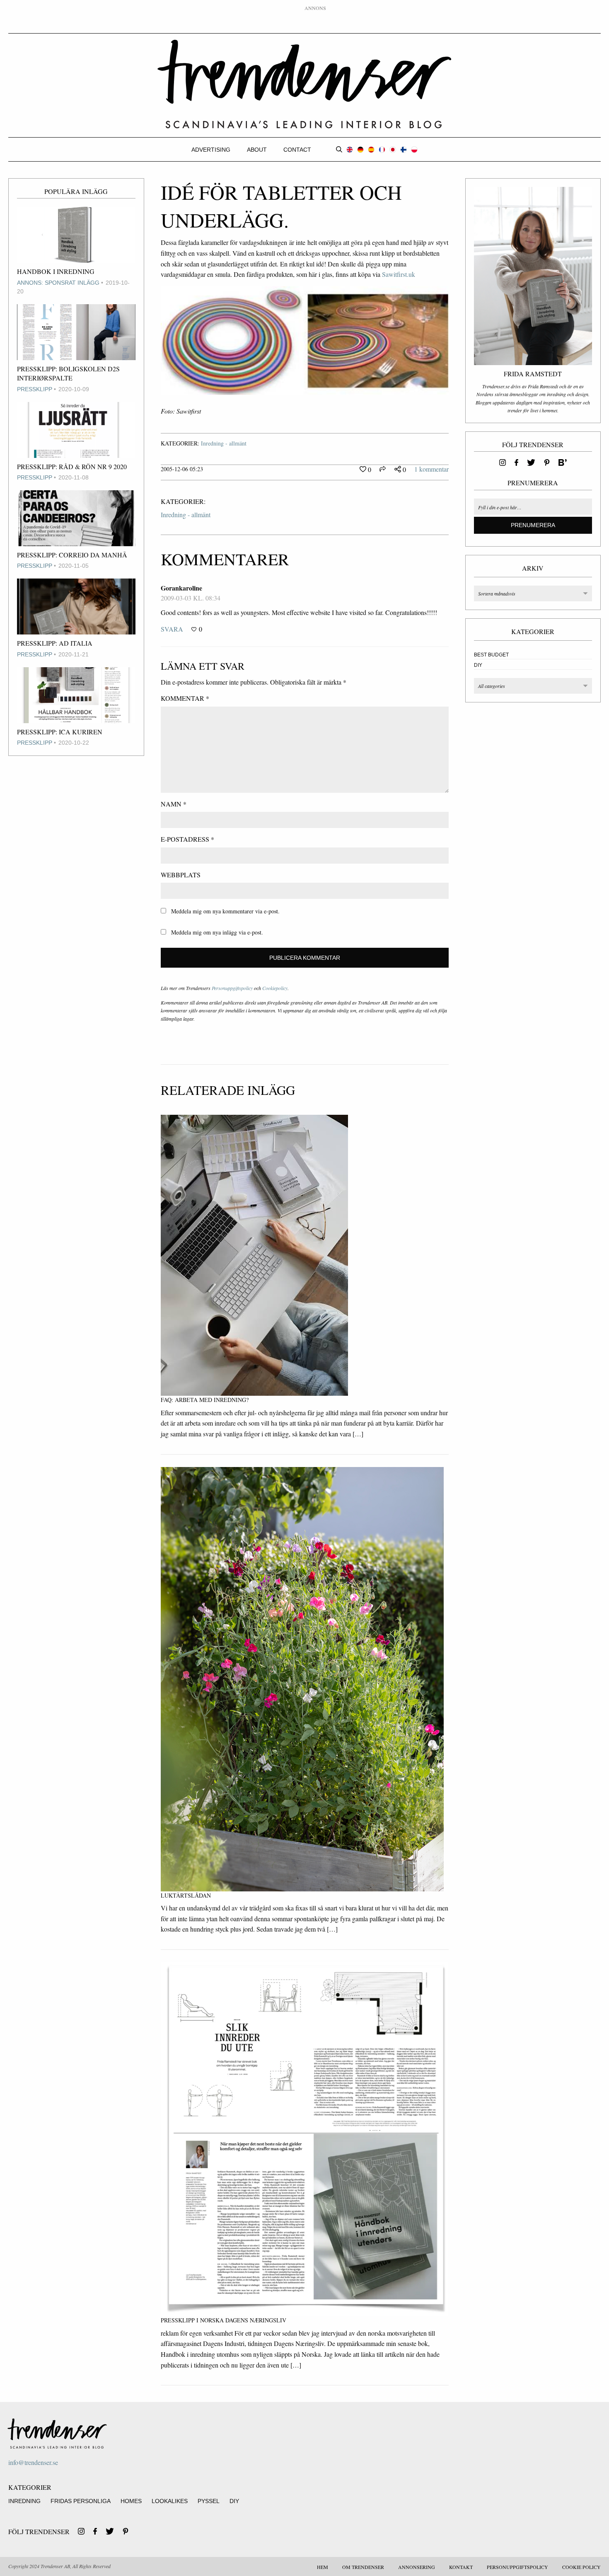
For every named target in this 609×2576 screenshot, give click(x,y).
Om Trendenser (363, 2567)
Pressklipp (35, 389)
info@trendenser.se (33, 2462)
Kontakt (461, 2567)
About (257, 150)
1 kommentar (431, 469)
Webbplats (181, 875)
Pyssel (209, 2501)
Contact (297, 150)
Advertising (211, 150)
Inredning (24, 2501)
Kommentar (185, 698)
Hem (323, 2567)
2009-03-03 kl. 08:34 (191, 598)
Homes (131, 2501)
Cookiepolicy (275, 988)
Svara (172, 629)
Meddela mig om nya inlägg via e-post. (217, 932)
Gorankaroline (181, 588)
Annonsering (417, 2567)
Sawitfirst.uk (399, 274)
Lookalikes (170, 2501)
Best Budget (491, 655)
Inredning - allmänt (224, 443)
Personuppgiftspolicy (232, 988)
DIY (478, 665)
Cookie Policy (581, 2567)
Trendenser (304, 84)
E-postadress (187, 839)
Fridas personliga (81, 2501)
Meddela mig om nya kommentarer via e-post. (225, 911)
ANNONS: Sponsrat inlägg (58, 283)
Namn (174, 804)
